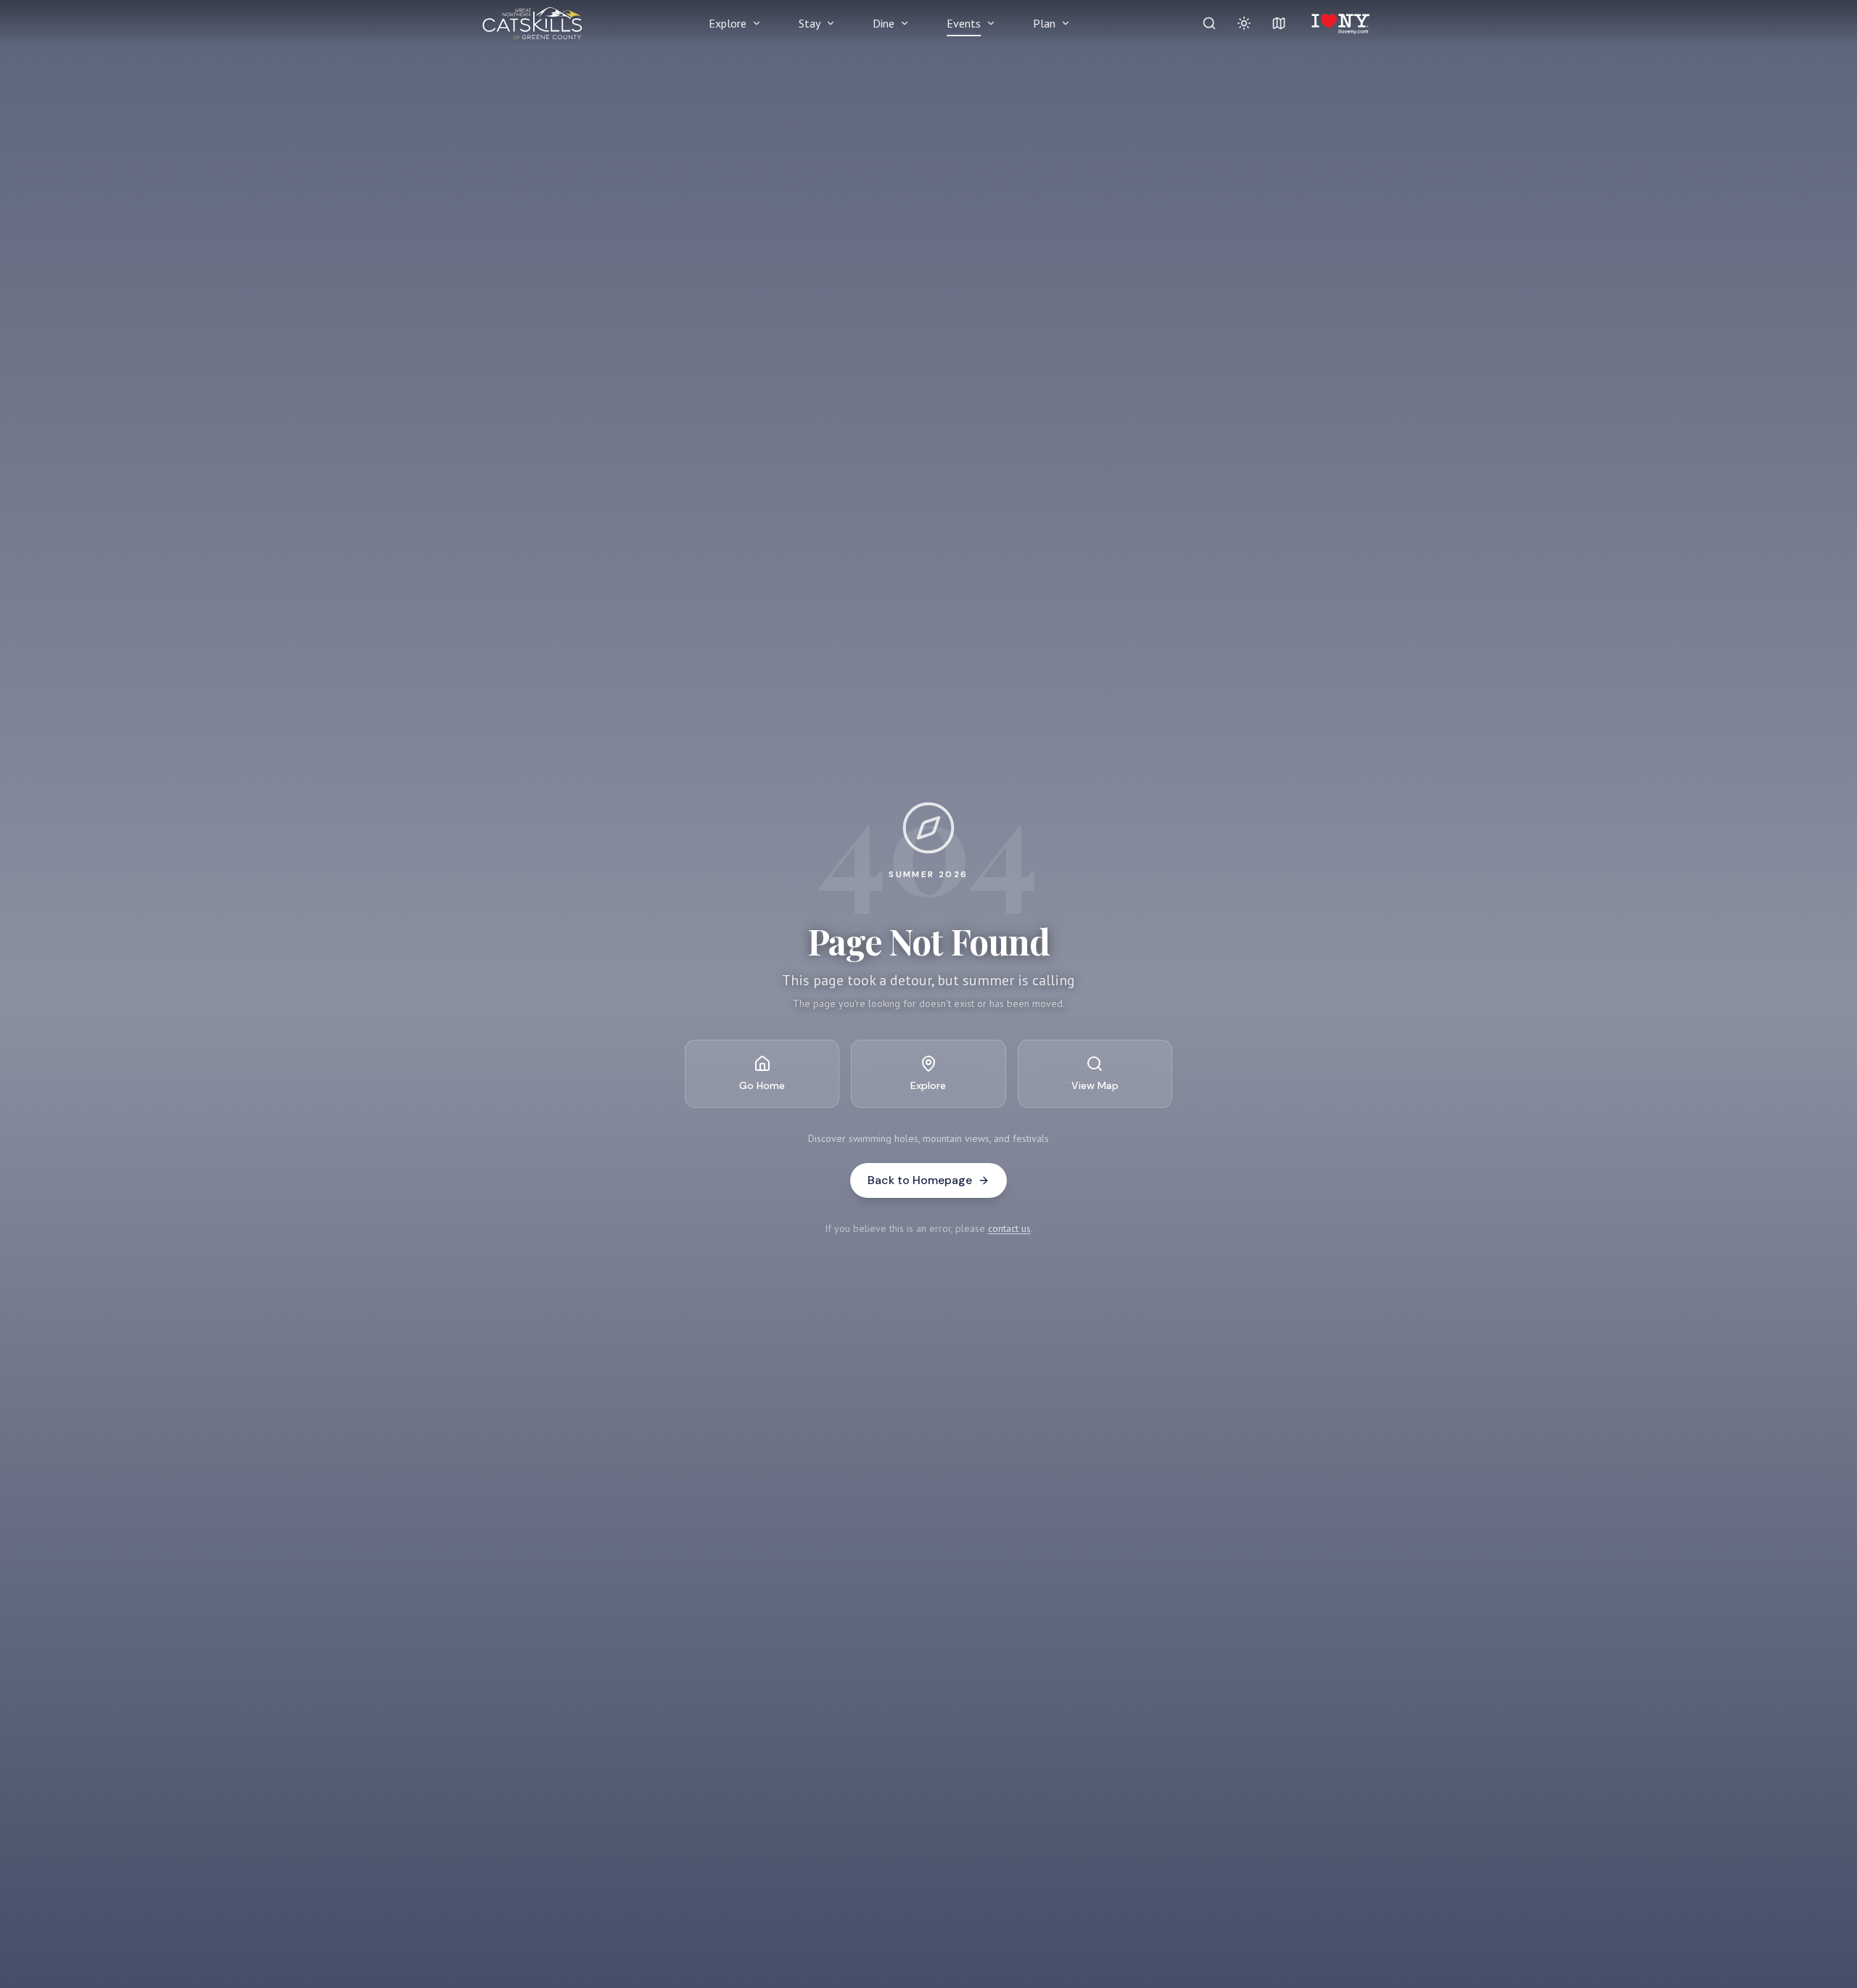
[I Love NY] (1339, 23)
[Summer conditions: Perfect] (1244, 23)
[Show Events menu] (991, 23)
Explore (728, 23)
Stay (810, 23)
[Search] (1209, 23)
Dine (884, 23)
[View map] (1279, 23)
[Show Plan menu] (1066, 23)
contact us (1009, 1228)
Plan (1044, 23)
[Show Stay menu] (831, 23)
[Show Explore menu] (757, 23)
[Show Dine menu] (905, 23)
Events (964, 23)
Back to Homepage (920, 1180)
